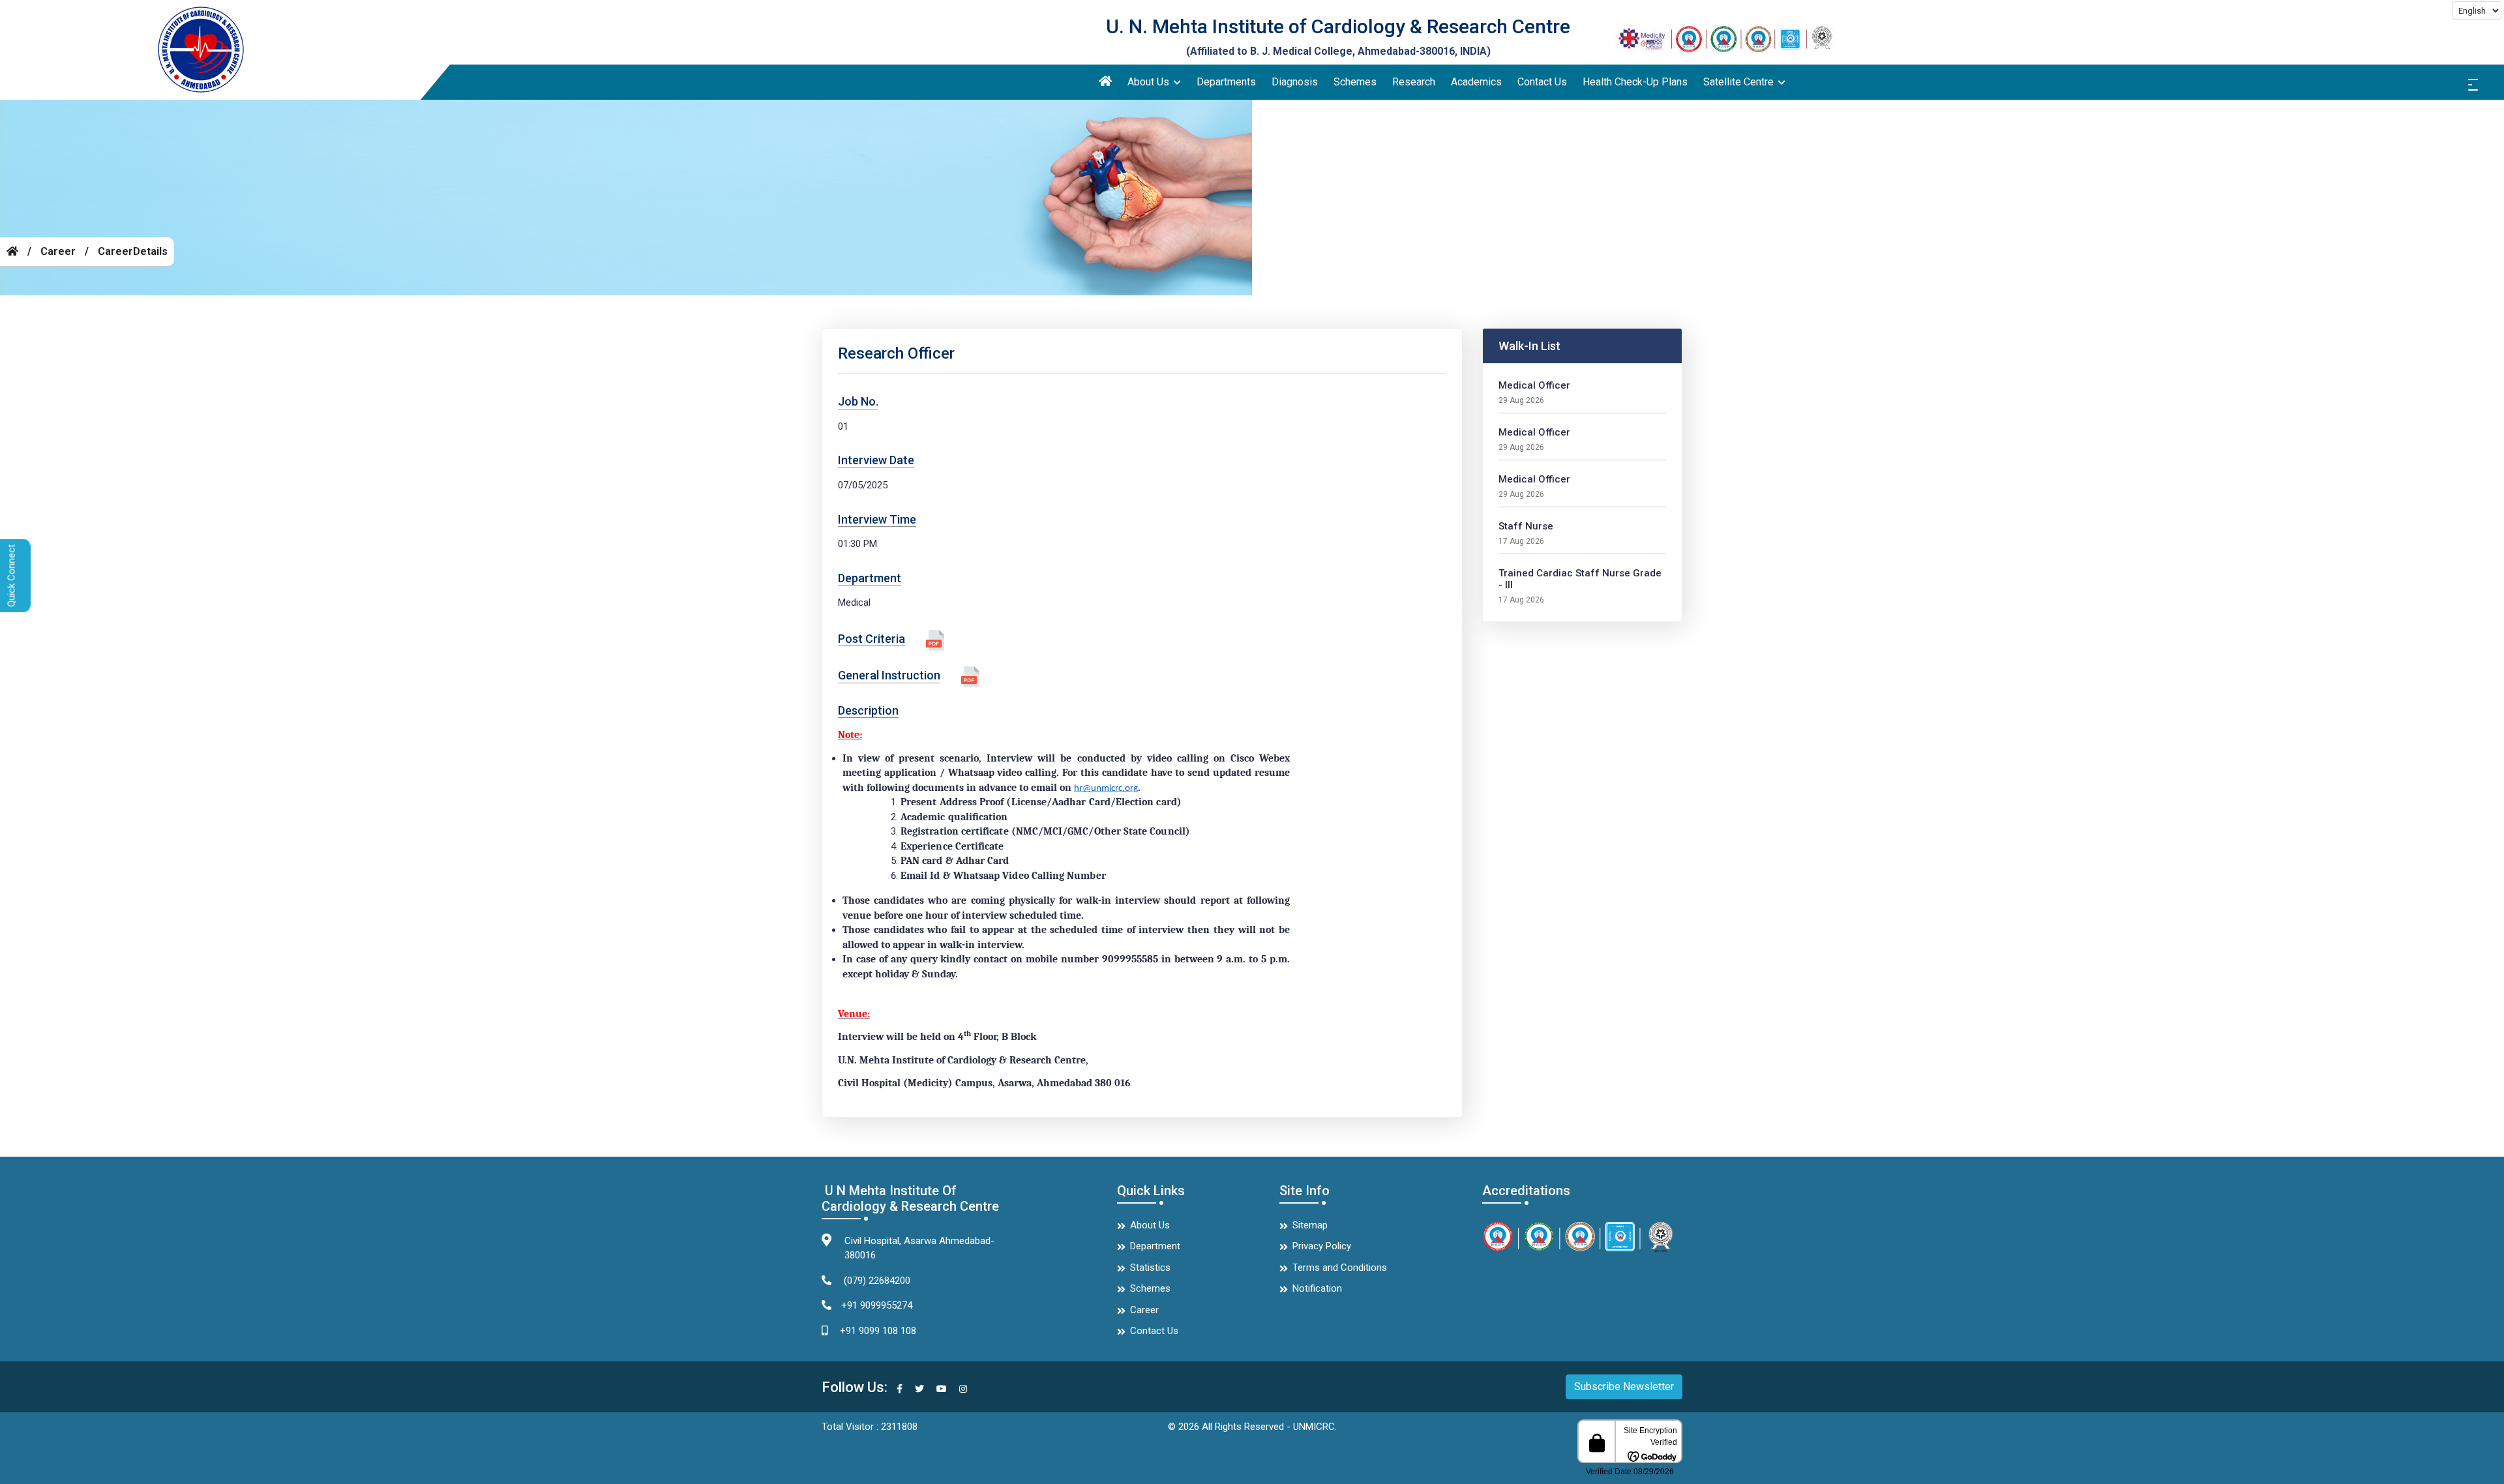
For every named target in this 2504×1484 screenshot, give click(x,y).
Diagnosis (1295, 82)
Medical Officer (1534, 385)
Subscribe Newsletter (1624, 1387)
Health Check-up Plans (1635, 82)
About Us (1150, 82)
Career (58, 251)
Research (1414, 82)
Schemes (1355, 82)
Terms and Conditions (1340, 1268)
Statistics (1150, 1268)
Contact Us (1542, 82)
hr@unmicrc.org (1106, 789)
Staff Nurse (1526, 526)
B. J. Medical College (1301, 51)
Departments (1226, 82)
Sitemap (1310, 1225)
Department (1155, 1246)
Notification (1317, 1288)
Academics (1476, 82)
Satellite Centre (1740, 82)
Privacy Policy (1322, 1246)
